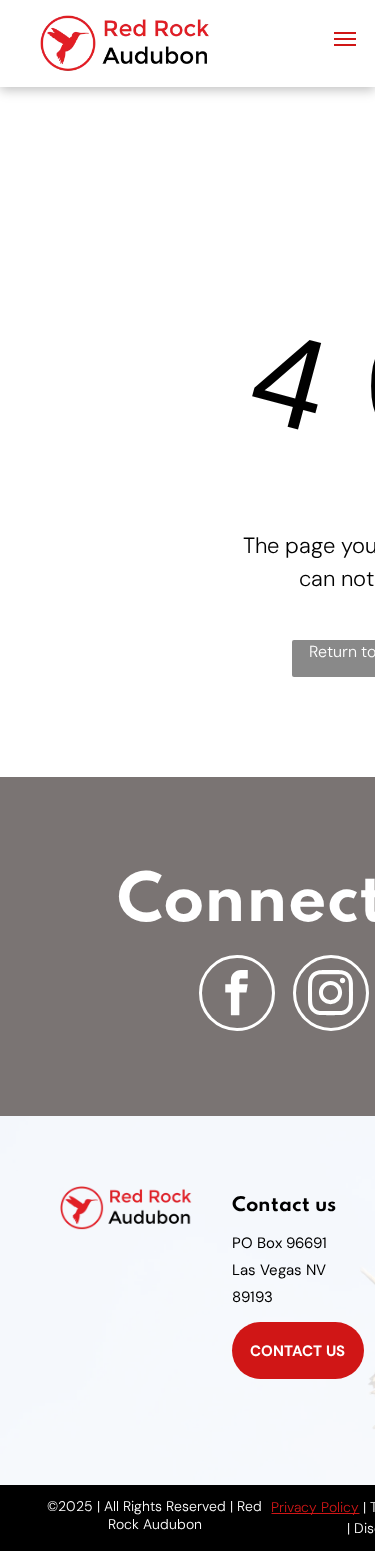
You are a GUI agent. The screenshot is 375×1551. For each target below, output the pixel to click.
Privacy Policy (315, 1507)
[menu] (345, 39)
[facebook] (237, 995)
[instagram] (331, 995)
